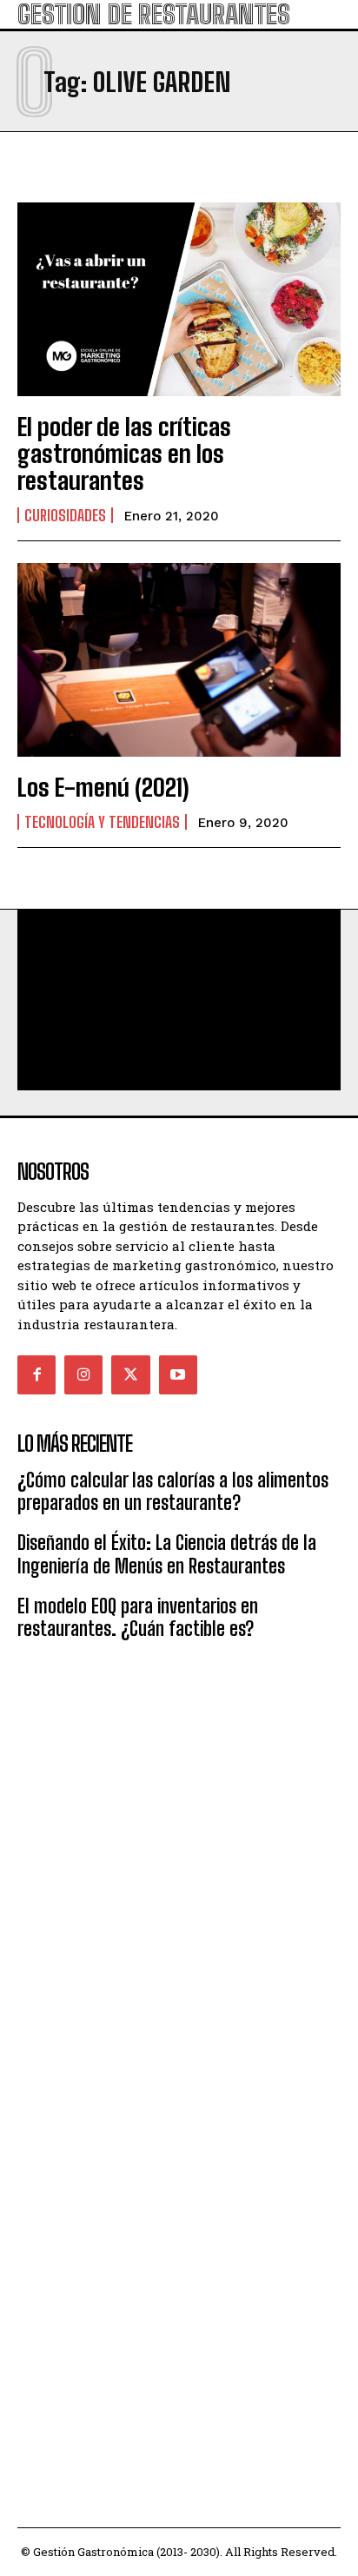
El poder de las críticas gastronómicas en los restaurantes (124, 454)
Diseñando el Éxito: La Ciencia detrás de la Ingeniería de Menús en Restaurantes (167, 1554)
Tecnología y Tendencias (102, 822)
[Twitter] (130, 1374)
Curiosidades (65, 515)
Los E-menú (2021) (103, 787)
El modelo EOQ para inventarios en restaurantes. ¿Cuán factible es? (138, 1617)
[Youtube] (178, 1374)
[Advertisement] (179, 1853)
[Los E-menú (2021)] (179, 660)
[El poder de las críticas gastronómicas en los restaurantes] (179, 299)
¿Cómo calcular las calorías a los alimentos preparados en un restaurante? (173, 1491)
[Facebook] (36, 1374)
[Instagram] (83, 1374)
